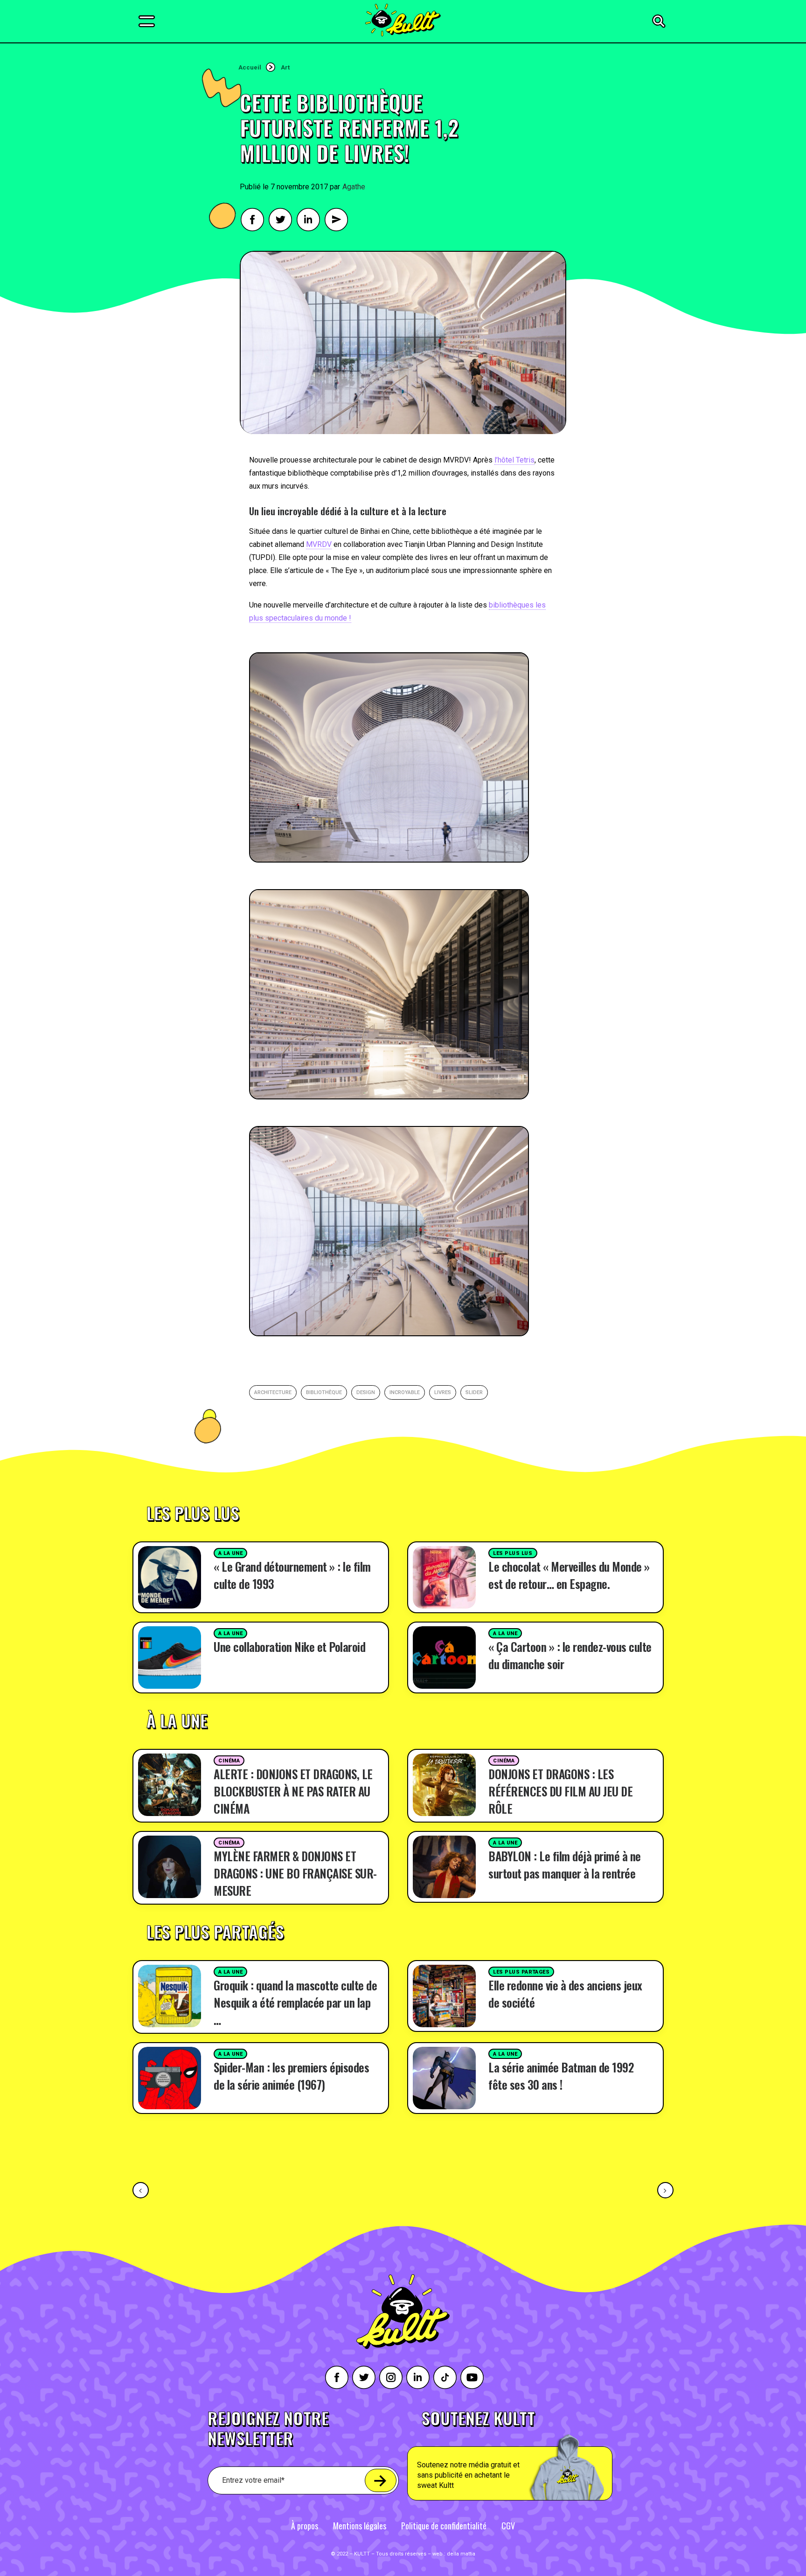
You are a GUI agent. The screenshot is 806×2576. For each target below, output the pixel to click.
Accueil (250, 67)
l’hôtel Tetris (514, 460)
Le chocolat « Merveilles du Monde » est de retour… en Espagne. (569, 1575)
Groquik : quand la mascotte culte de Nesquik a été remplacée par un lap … (295, 2002)
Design (366, 1392)
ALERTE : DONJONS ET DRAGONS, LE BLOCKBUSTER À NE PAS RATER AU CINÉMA (293, 1791)
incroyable (405, 1392)
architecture (273, 1392)
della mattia (461, 2554)
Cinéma (229, 1761)
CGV (508, 2526)
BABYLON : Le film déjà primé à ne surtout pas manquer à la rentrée (565, 1865)
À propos (305, 2526)
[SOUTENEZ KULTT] (536, 2455)
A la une (230, 1553)
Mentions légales (360, 2526)
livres (443, 1392)
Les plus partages (521, 1972)
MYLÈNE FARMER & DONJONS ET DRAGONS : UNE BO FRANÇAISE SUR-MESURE (295, 1873)
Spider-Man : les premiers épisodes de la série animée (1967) (291, 2076)
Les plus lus (513, 1553)
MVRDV (319, 544)
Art (285, 67)
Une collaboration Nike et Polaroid (289, 1647)
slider (474, 1392)
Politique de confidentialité (444, 2526)
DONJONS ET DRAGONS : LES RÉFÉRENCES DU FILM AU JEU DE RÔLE (560, 1791)
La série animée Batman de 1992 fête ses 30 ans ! (561, 2076)
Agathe (354, 187)
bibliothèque (324, 1392)
